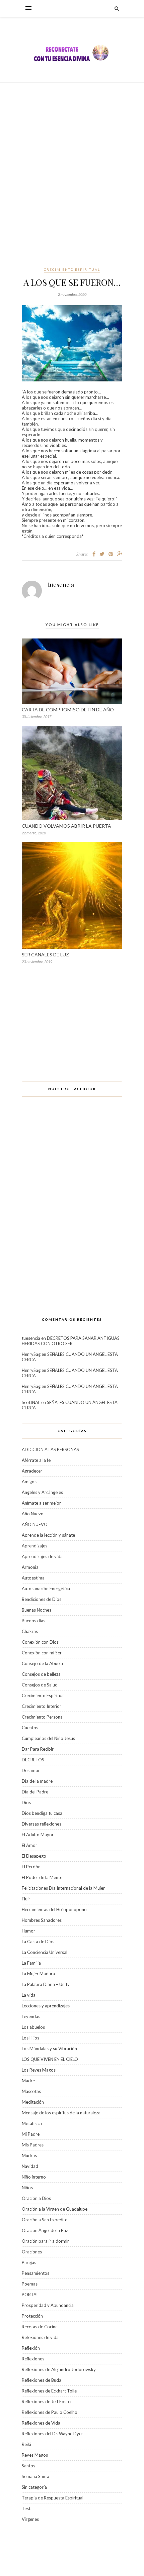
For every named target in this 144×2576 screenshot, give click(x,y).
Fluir (26, 1899)
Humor (28, 1931)
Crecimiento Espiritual (72, 269)
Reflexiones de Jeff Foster (47, 2402)
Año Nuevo (33, 1514)
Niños (27, 2188)
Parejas (29, 2262)
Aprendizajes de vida (42, 1556)
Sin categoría (34, 2487)
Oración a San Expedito (45, 2220)
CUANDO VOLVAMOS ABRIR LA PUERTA (66, 826)
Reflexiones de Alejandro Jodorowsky (59, 2369)
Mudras (29, 2155)
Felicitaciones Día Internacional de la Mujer (63, 1888)
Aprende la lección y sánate (48, 1535)
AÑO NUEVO (35, 1524)
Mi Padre (31, 2134)
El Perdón (31, 1867)
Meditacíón (33, 2102)
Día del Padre (35, 1792)
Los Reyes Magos (39, 2070)
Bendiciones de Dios (42, 1599)
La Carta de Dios (38, 1942)
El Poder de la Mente (42, 1877)
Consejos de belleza (41, 1674)
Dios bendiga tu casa (42, 1813)
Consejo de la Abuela (42, 1663)
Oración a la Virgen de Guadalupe (55, 2209)
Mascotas (31, 2091)
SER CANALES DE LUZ (45, 955)
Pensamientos (35, 2273)
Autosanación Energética (46, 1589)
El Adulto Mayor (38, 1835)
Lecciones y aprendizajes (46, 2006)
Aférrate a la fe (36, 1460)
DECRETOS (33, 1760)
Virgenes (30, 2519)
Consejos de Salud (40, 1685)
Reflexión (31, 2348)
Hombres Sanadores (42, 1920)
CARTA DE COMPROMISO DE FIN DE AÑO (68, 710)
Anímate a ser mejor (41, 1503)
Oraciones (32, 2252)
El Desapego (34, 1856)
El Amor (29, 1845)
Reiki (26, 2444)
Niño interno (34, 2177)
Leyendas (31, 2016)
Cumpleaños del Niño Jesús (48, 1738)
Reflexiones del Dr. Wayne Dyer (52, 2434)
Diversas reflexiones (42, 1824)
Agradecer (32, 1471)
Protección (32, 2316)
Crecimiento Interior (42, 1706)
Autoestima (33, 1578)
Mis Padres (33, 2145)
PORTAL (30, 2295)
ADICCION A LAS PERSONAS (50, 1449)
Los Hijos (30, 2038)
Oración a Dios (36, 2198)
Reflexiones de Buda (42, 2380)
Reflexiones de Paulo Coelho (50, 2412)
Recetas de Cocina (40, 2327)
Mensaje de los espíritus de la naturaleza (61, 2113)
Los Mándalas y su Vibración (49, 2048)
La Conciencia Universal (45, 1952)
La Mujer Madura (38, 1974)
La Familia (31, 1963)
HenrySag (31, 1354)
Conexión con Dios (40, 1642)
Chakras (30, 1631)
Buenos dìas (33, 1621)
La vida (29, 1995)
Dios (26, 1802)
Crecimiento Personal (43, 1717)
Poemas (30, 2284)
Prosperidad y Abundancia (48, 2305)
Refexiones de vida (40, 2337)
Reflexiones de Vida (41, 2423)
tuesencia (61, 585)
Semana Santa (35, 2476)
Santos (28, 2466)
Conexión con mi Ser (42, 1653)
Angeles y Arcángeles (42, 1492)
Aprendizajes (34, 1546)
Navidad (30, 2166)
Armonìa (30, 1567)
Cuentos (30, 1728)
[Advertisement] (72, 174)
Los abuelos (33, 2027)
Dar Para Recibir (38, 1749)
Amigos (29, 1482)
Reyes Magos (35, 2455)
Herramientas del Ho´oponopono (54, 1909)
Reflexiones (33, 2359)
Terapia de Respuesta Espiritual (53, 2498)
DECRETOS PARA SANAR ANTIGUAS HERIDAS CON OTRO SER (71, 1341)
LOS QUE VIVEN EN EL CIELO (50, 2059)
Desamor (31, 1770)
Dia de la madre (37, 1781)
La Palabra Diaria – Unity (46, 1984)
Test (26, 2508)
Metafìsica (32, 2123)
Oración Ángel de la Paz (45, 2230)
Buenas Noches (37, 1610)
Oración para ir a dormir (45, 2241)
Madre (28, 2081)
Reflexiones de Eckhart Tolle (49, 2391)
